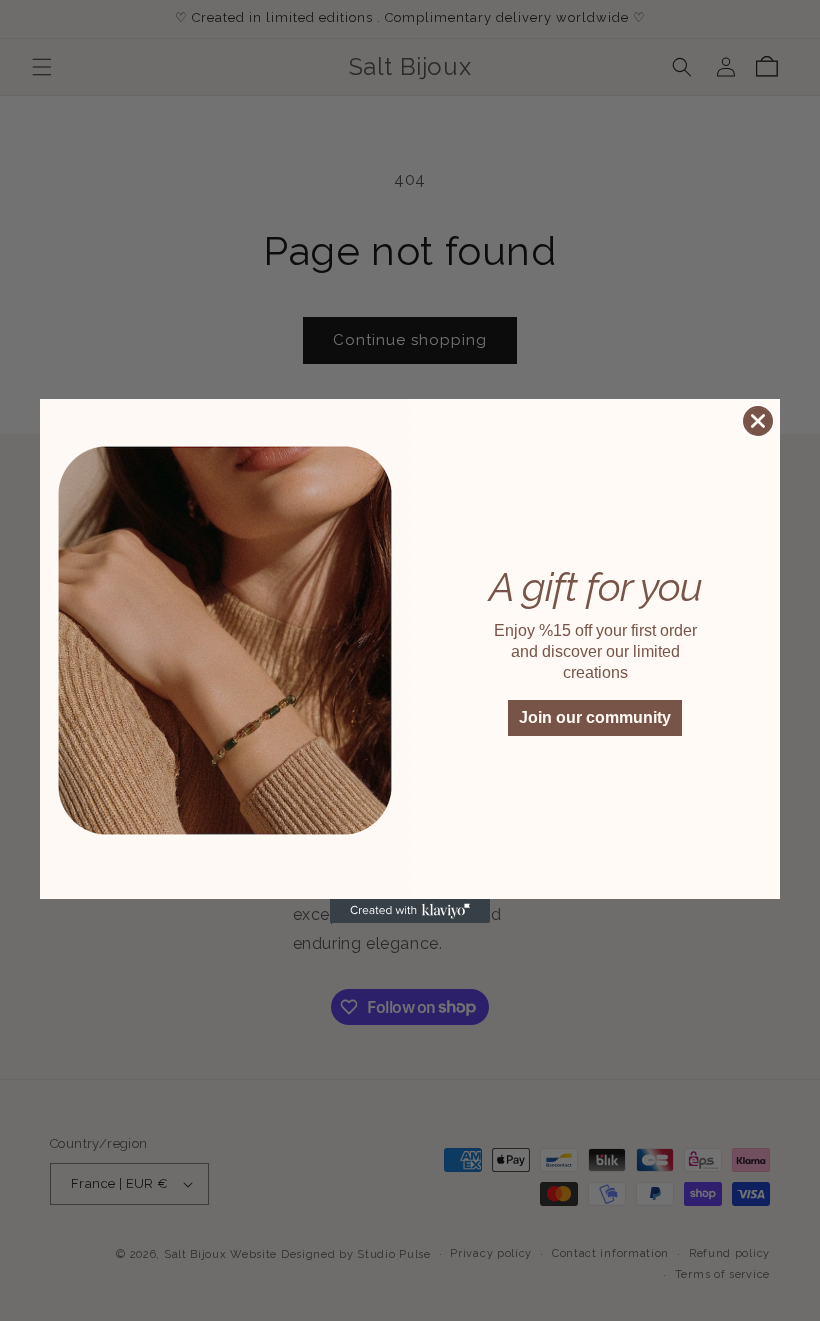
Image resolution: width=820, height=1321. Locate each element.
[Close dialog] (758, 421)
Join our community (595, 717)
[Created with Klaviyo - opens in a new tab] (410, 911)
